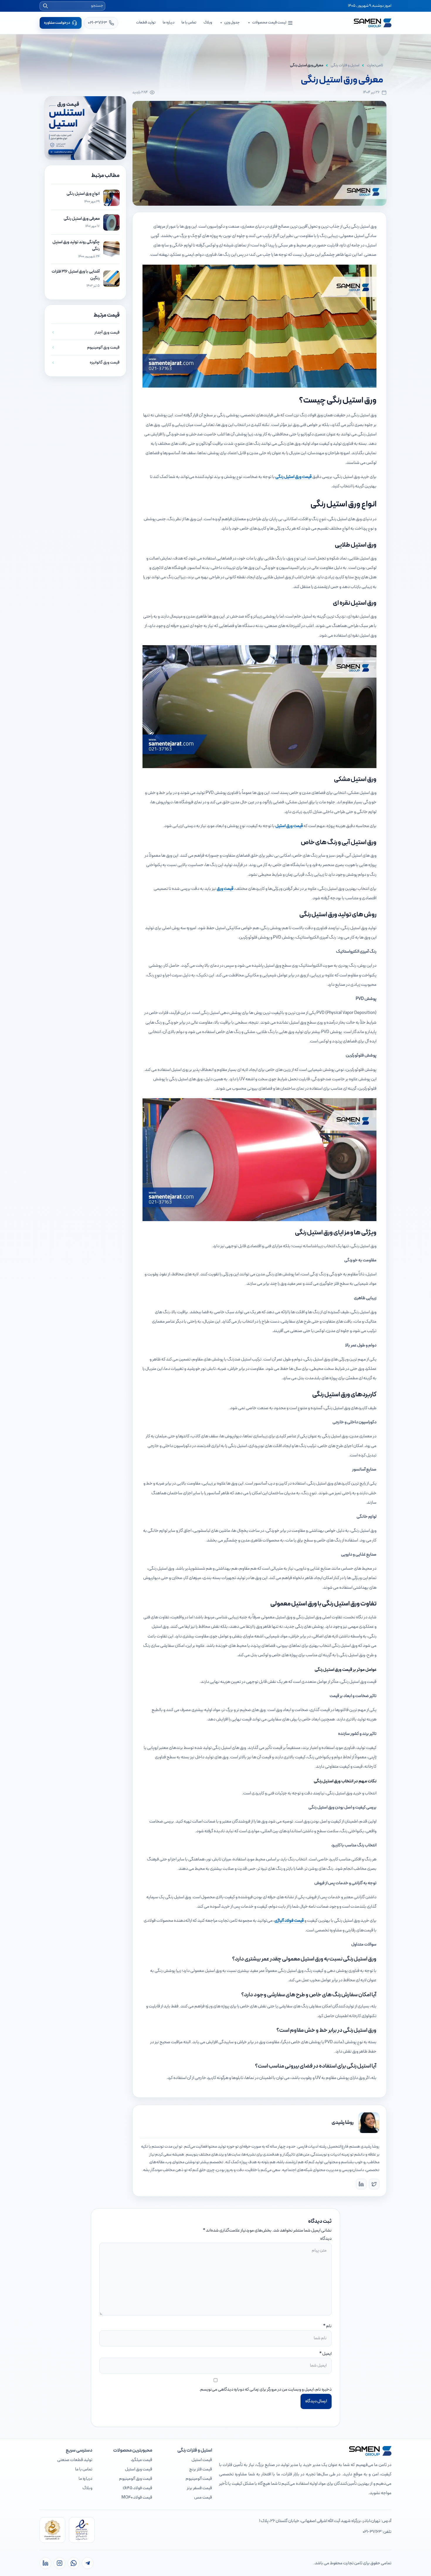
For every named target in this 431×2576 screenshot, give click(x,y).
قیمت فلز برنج (201, 2469)
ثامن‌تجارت (375, 65)
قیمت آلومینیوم (199, 2479)
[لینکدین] (45, 2563)
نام (329, 2326)
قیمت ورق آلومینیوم (136, 2479)
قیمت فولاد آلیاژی (289, 1921)
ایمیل (327, 2354)
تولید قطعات (146, 23)
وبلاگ (208, 23)
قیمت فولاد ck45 (138, 2488)
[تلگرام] (88, 2563)
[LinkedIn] (361, 2184)
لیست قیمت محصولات (269, 23)
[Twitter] (374, 2184)
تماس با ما (189, 23)
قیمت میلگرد (141, 2460)
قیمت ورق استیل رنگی (293, 477)
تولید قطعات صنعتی (75, 2460)
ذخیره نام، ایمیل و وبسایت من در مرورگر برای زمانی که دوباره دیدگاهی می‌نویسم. (265, 2390)
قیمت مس (203, 2498)
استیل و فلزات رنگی (345, 65)
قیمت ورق (225, 889)
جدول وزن (232, 23)
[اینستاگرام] (60, 2563)
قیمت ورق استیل (289, 826)
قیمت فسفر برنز (199, 2488)
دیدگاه (326, 2239)
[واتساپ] (74, 2563)
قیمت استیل (202, 2460)
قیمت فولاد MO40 (137, 2498)
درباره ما (169, 23)
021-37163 (372, 2532)
